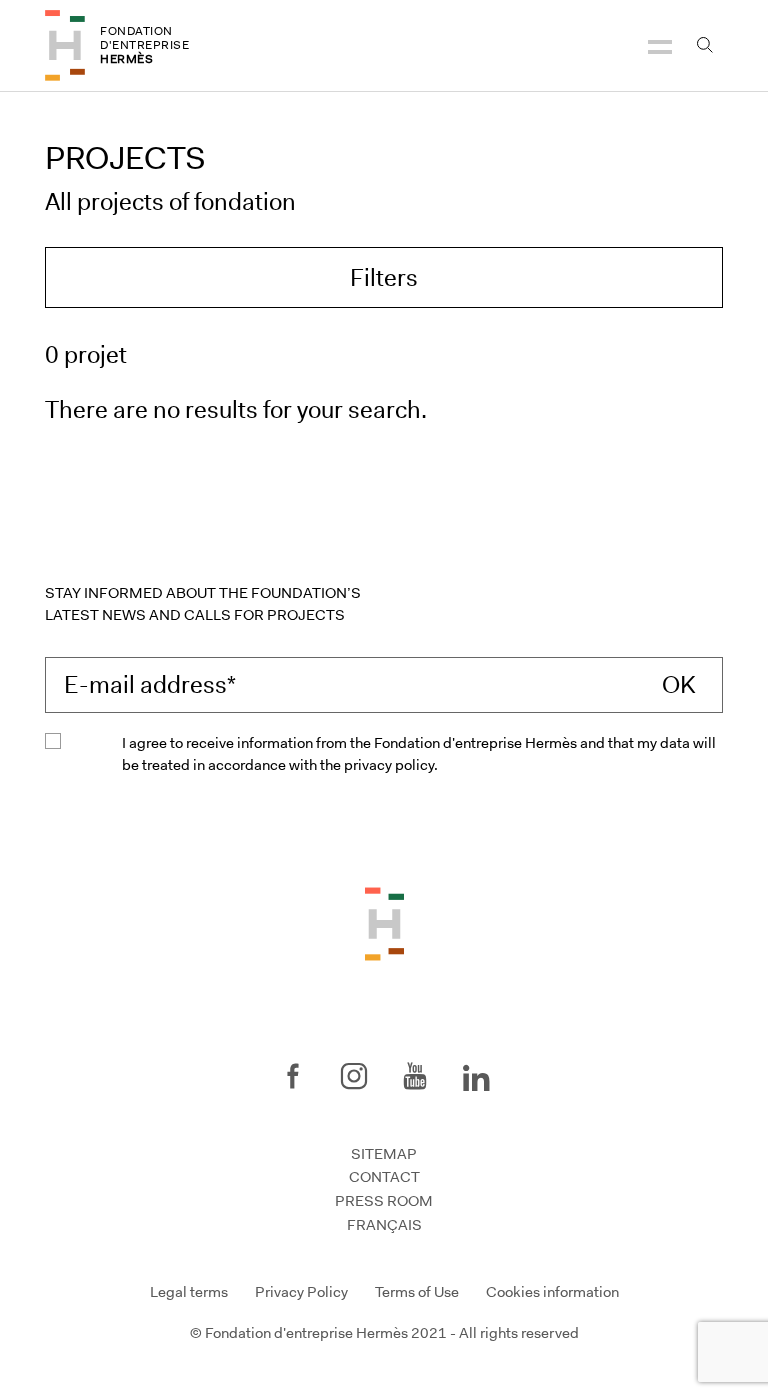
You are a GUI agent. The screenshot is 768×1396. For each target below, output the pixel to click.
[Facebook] (293, 1076)
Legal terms (189, 1292)
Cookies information (552, 1292)
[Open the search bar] (704, 45)
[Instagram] (354, 1076)
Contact (384, 1177)
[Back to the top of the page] (384, 923)
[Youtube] (415, 1076)
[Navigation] (660, 45)
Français (384, 1225)
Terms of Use (417, 1292)
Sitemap (384, 1154)
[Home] (65, 45)
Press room (384, 1201)
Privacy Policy (301, 1292)
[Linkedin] (476, 1074)
